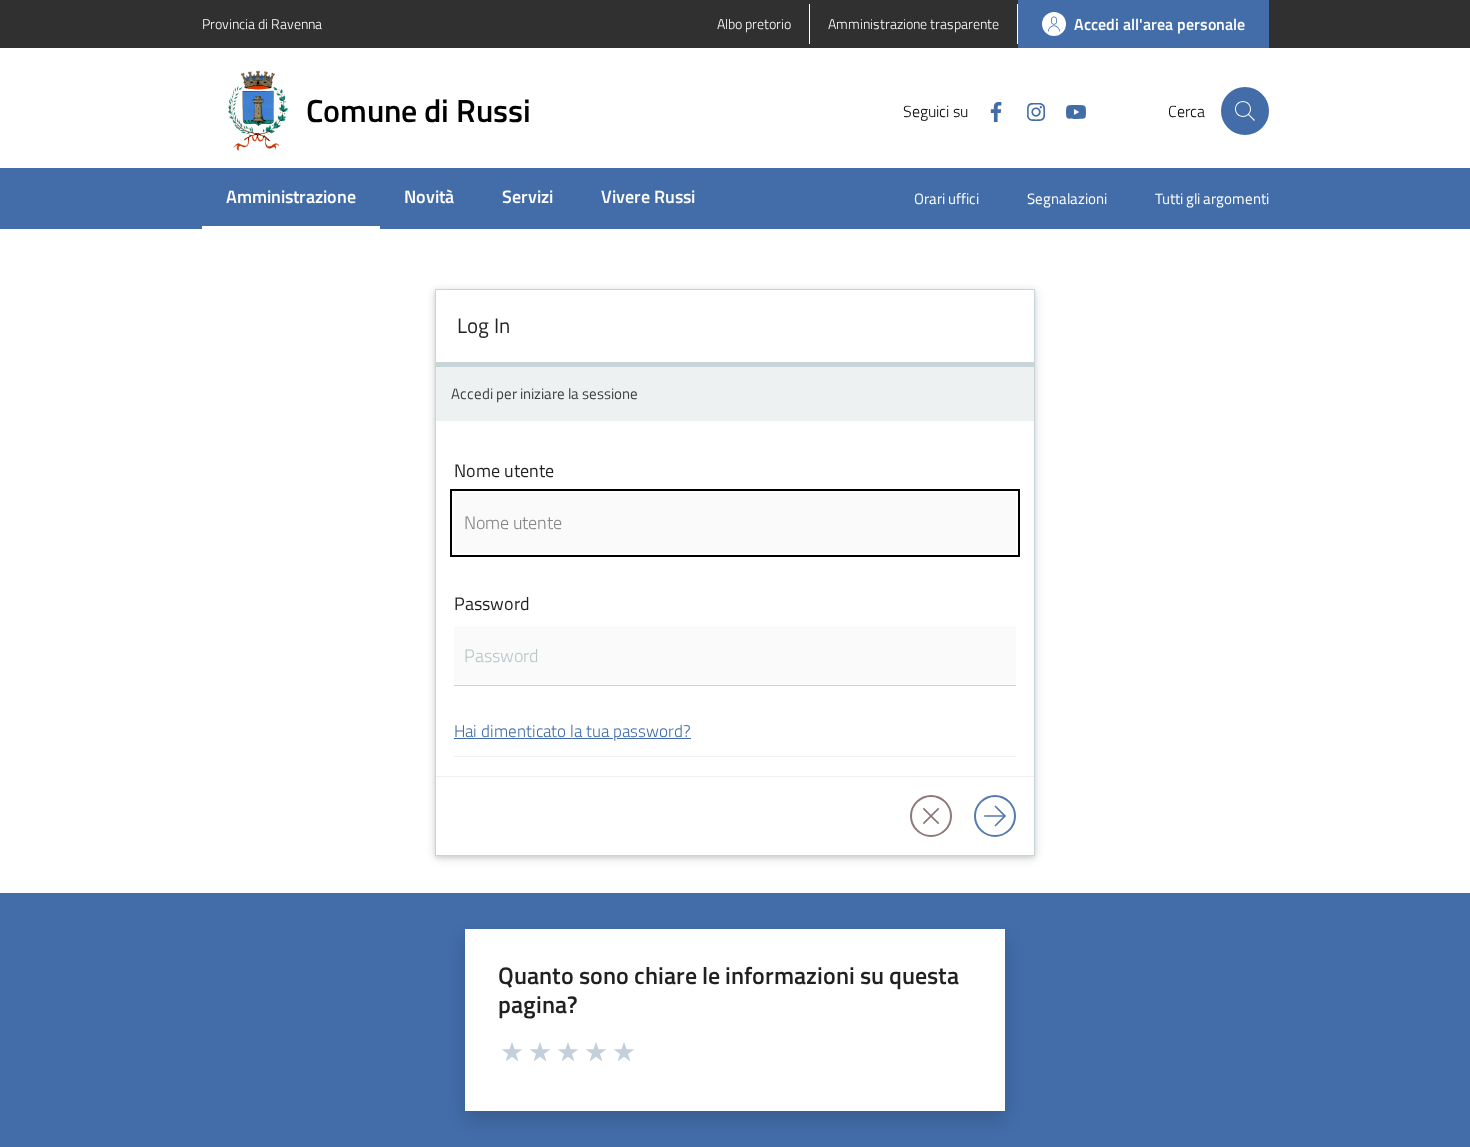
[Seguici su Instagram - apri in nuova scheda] (1028, 110)
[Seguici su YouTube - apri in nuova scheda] (1068, 110)
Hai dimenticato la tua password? (572, 730)
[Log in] (995, 816)
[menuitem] (291, 198)
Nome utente (504, 470)
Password (492, 603)
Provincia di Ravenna (262, 23)
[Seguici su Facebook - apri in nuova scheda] (988, 110)
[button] (1245, 111)
